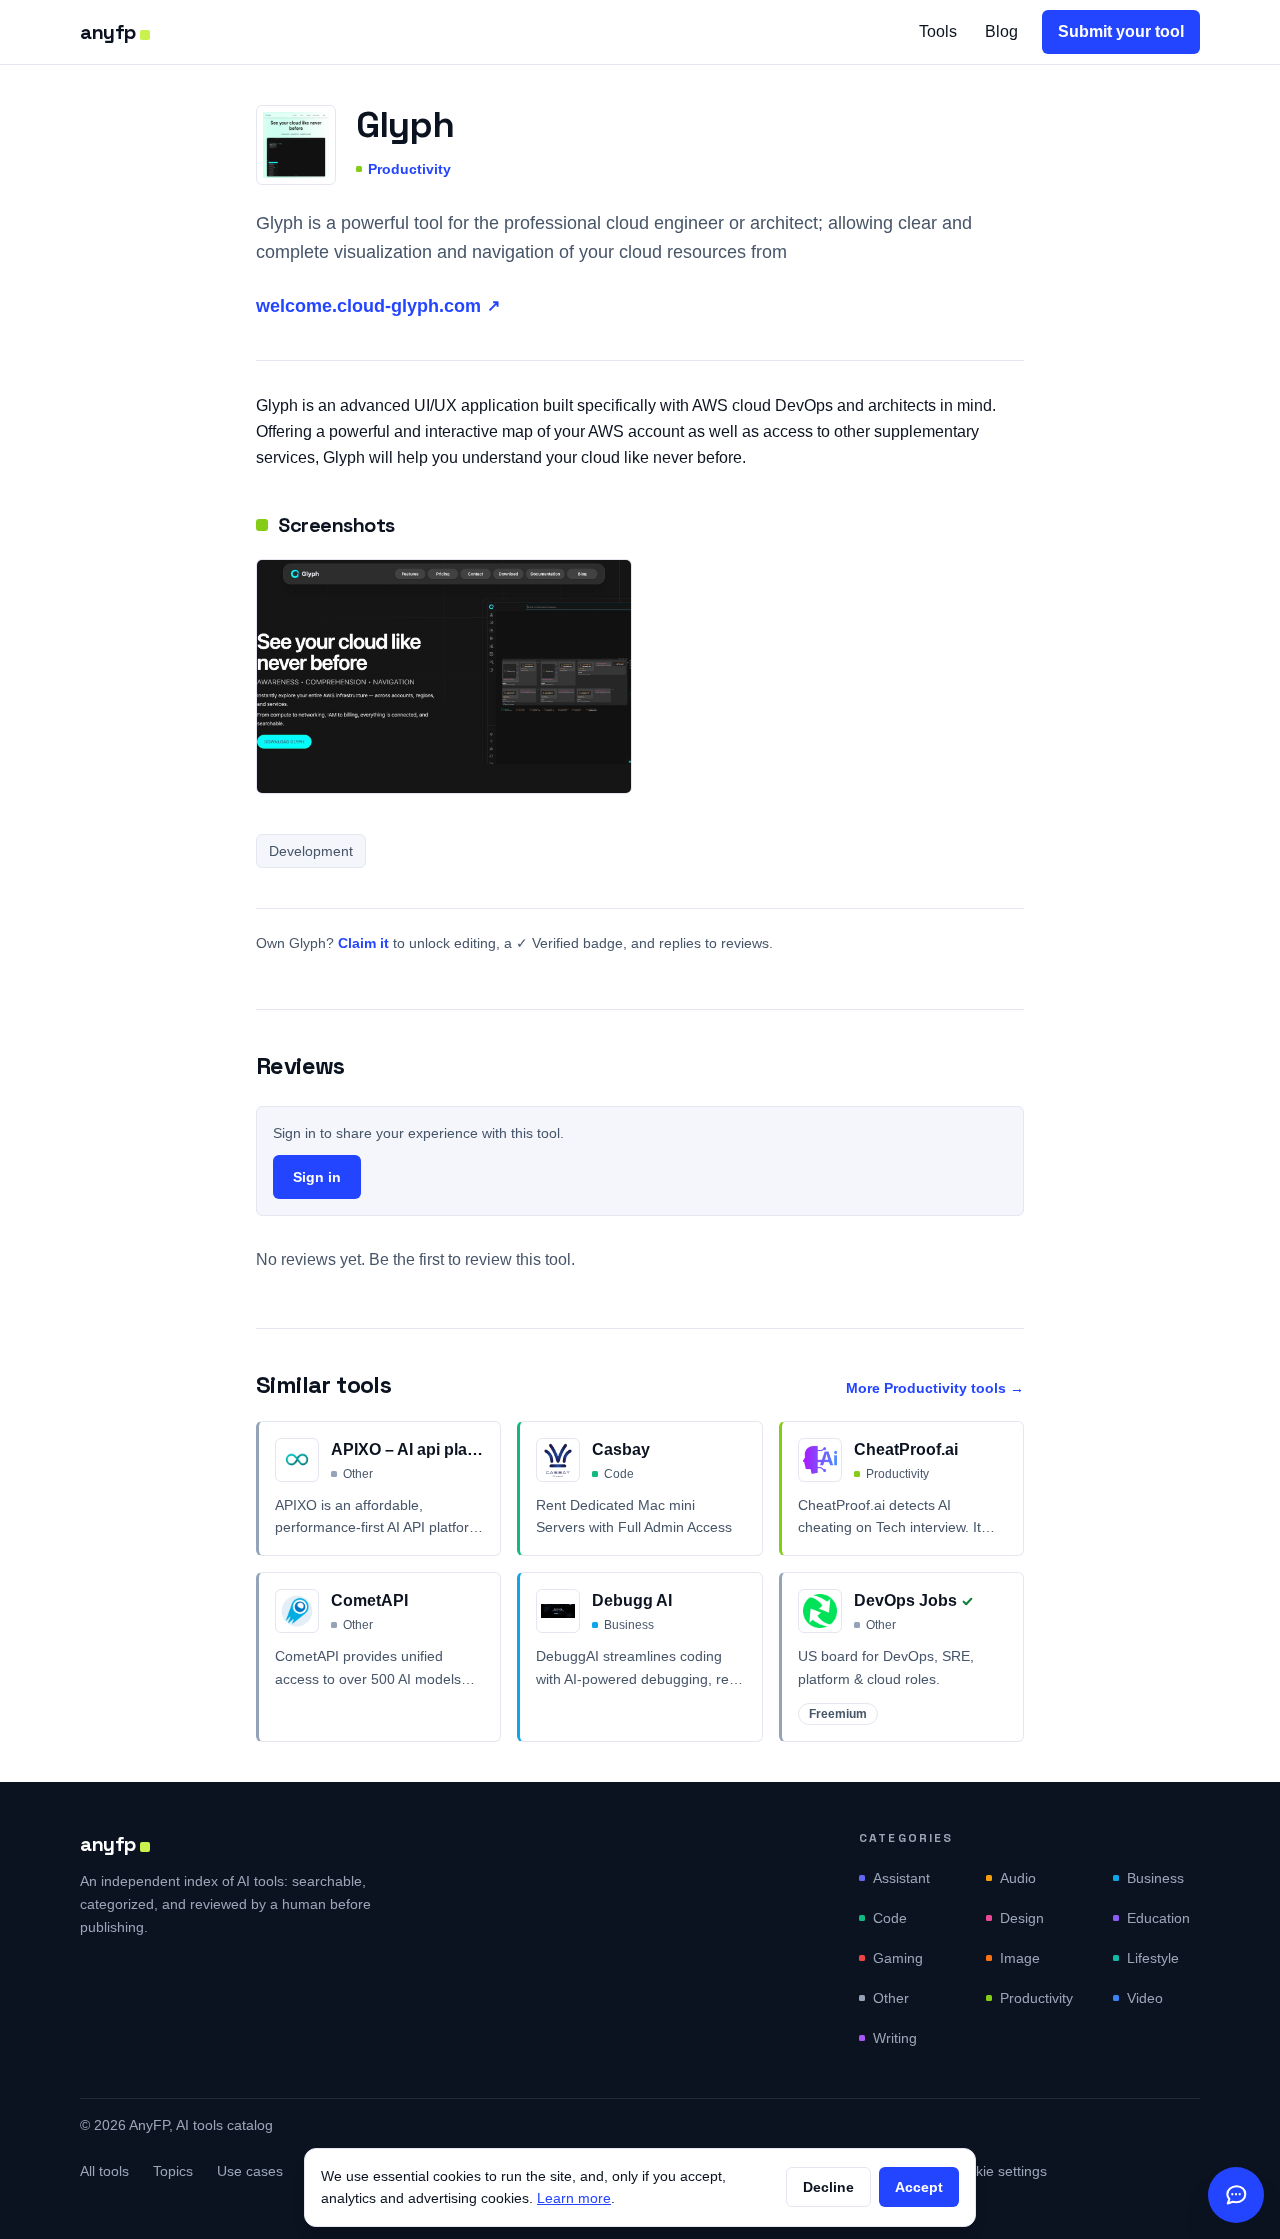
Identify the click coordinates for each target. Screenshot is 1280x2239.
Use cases (250, 2171)
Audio (1018, 1878)
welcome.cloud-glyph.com (378, 306)
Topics (173, 2171)
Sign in (317, 1177)
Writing (895, 2038)
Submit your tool (1121, 31)
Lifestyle (1153, 1958)
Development (311, 851)
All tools (104, 2171)
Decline (828, 2187)
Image (1020, 1958)
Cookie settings (998, 2171)
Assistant (901, 1878)
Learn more (574, 2198)
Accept (919, 2187)
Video (1145, 1998)
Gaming (898, 1958)
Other (891, 1998)
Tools (938, 31)
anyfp (108, 32)
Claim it (363, 943)
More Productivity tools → (935, 1388)
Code (890, 1918)
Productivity (409, 169)
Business (1155, 1878)
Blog (1001, 31)
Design (1022, 1918)
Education (1158, 1918)
